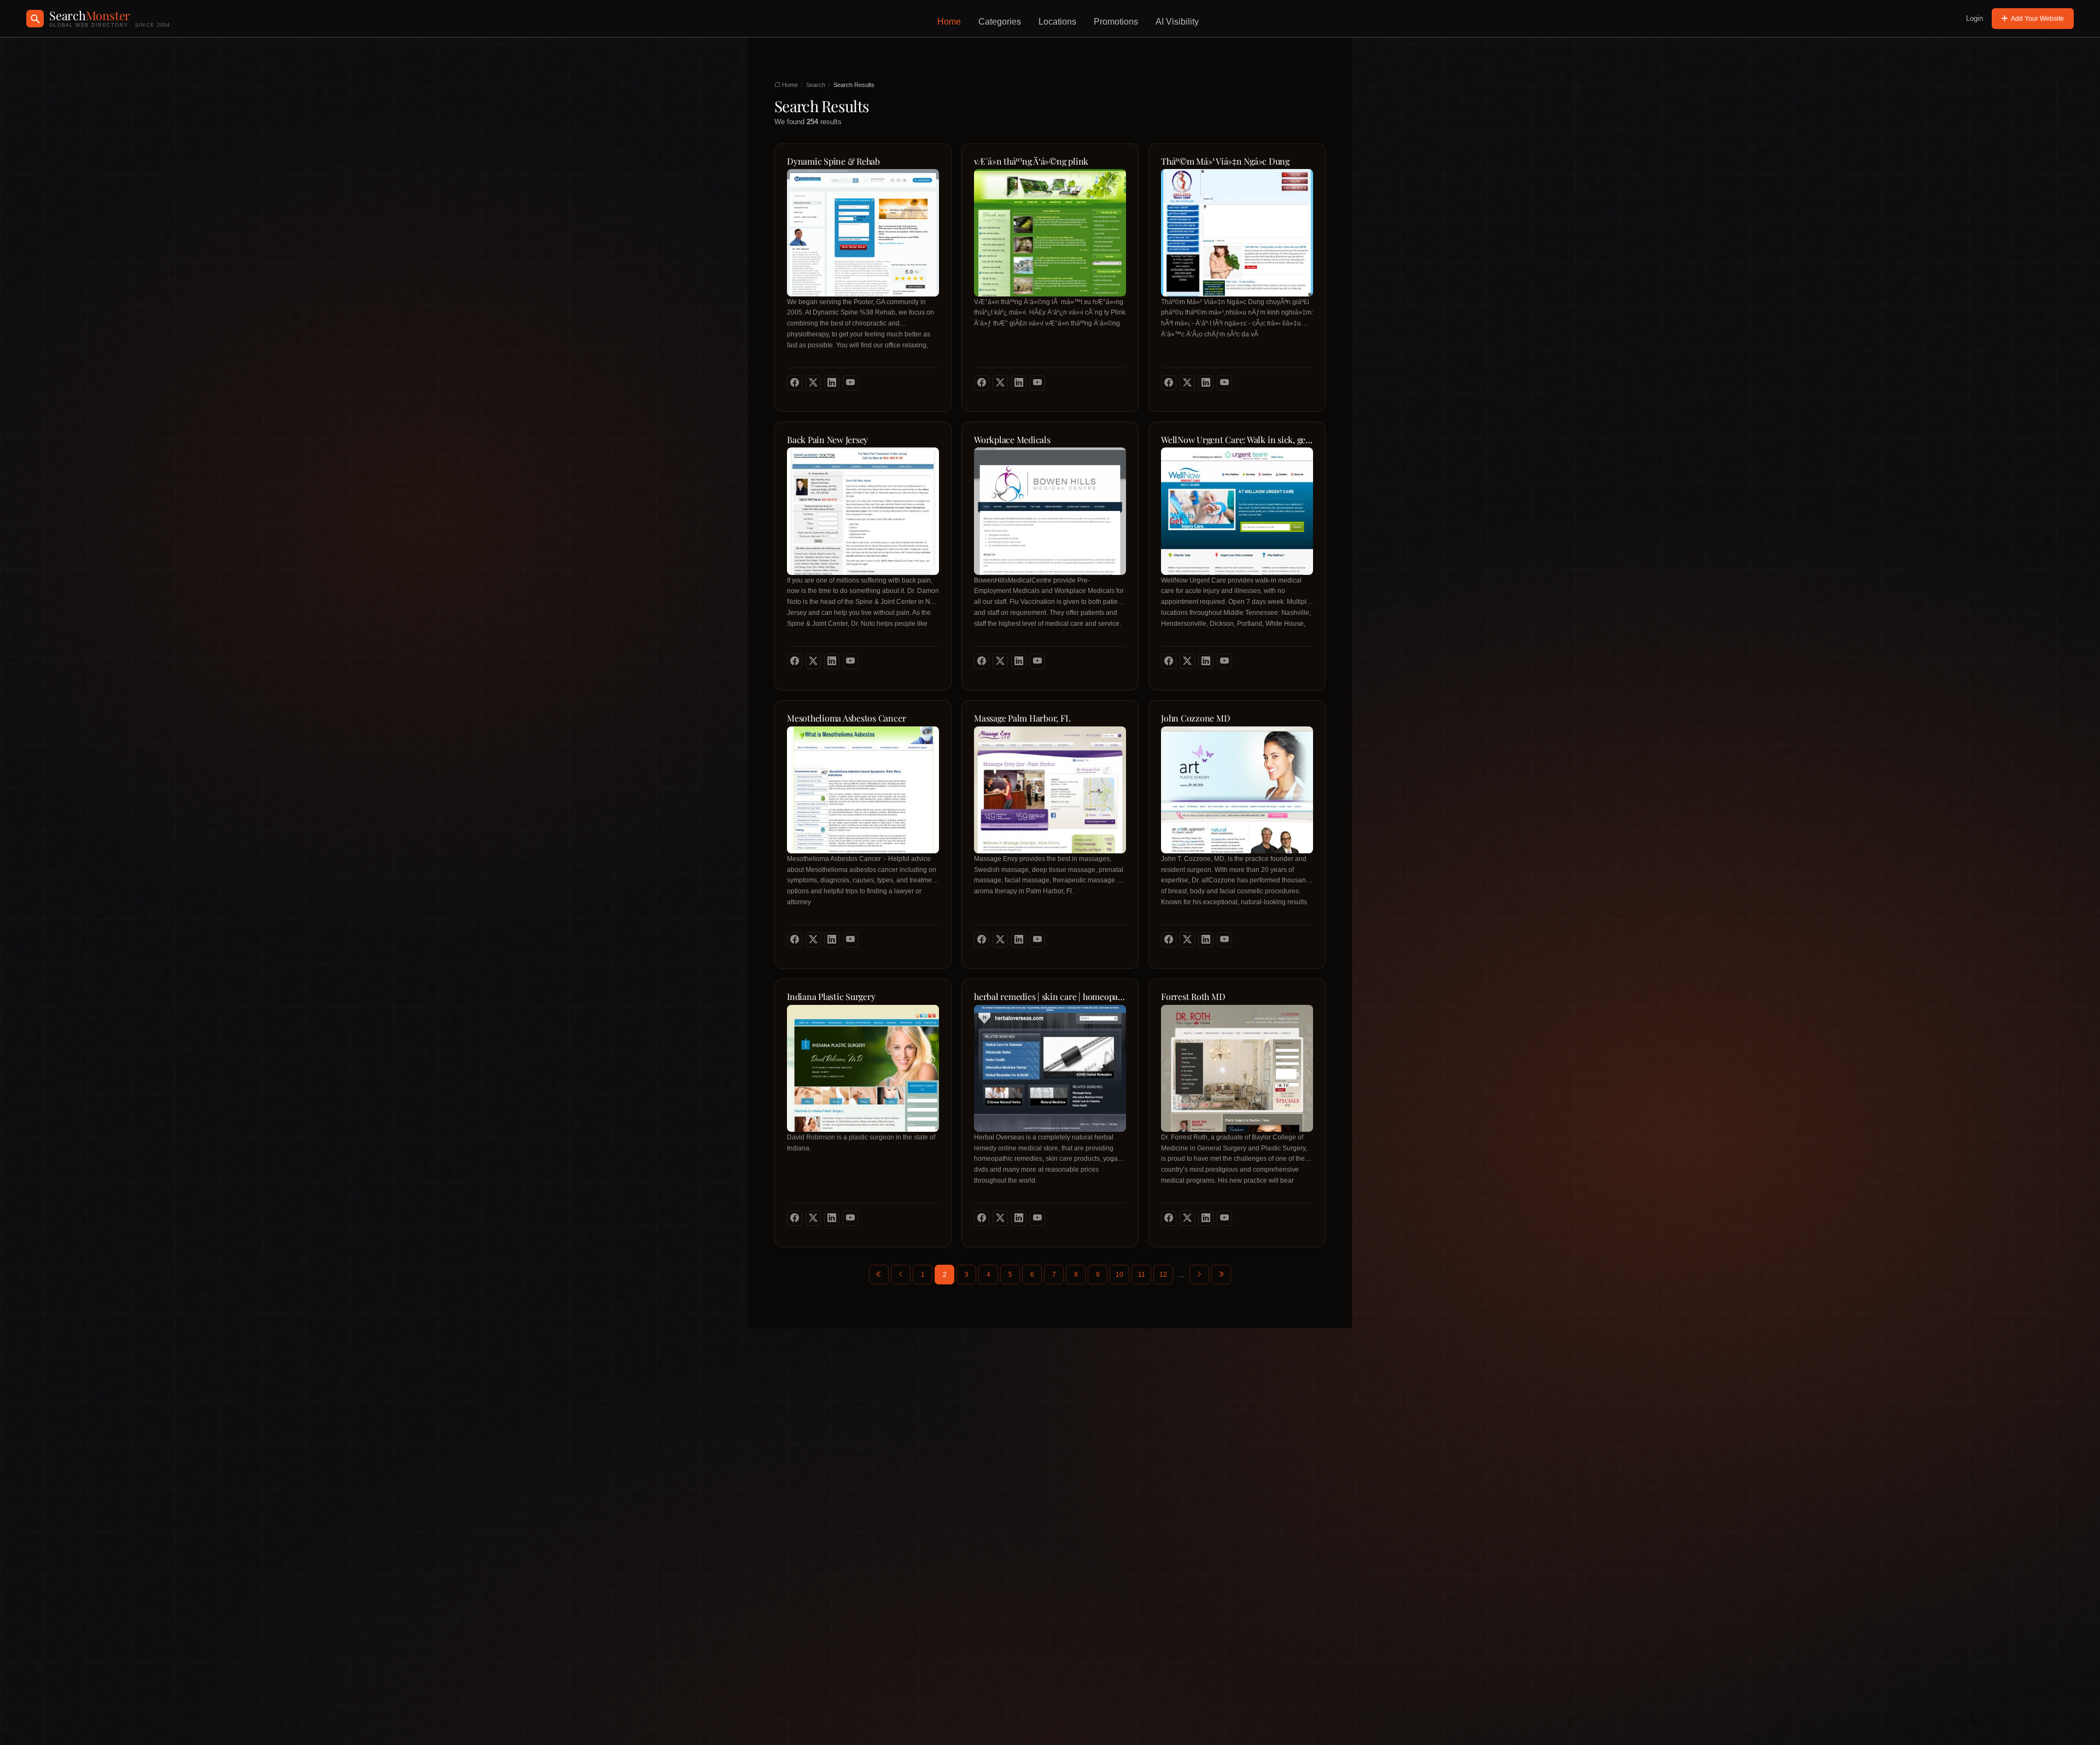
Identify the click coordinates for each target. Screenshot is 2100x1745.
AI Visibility (1177, 22)
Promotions (1116, 22)
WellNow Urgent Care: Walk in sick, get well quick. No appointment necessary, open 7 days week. (1237, 440)
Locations (1057, 22)
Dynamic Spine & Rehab (833, 161)
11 (1142, 1275)
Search (816, 85)
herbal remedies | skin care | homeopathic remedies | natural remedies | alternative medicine (1050, 997)
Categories (1000, 22)
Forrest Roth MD (1193, 997)
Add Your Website (2037, 19)
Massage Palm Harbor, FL (1022, 718)
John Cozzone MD (1195, 718)
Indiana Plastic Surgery (831, 997)
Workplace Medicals (1012, 440)
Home (949, 22)
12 (1163, 1275)
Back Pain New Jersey (827, 440)
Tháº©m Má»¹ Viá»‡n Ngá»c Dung (1225, 161)
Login (1974, 18)
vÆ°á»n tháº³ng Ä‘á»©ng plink (1031, 161)
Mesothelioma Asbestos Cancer (846, 718)
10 (1119, 1275)
